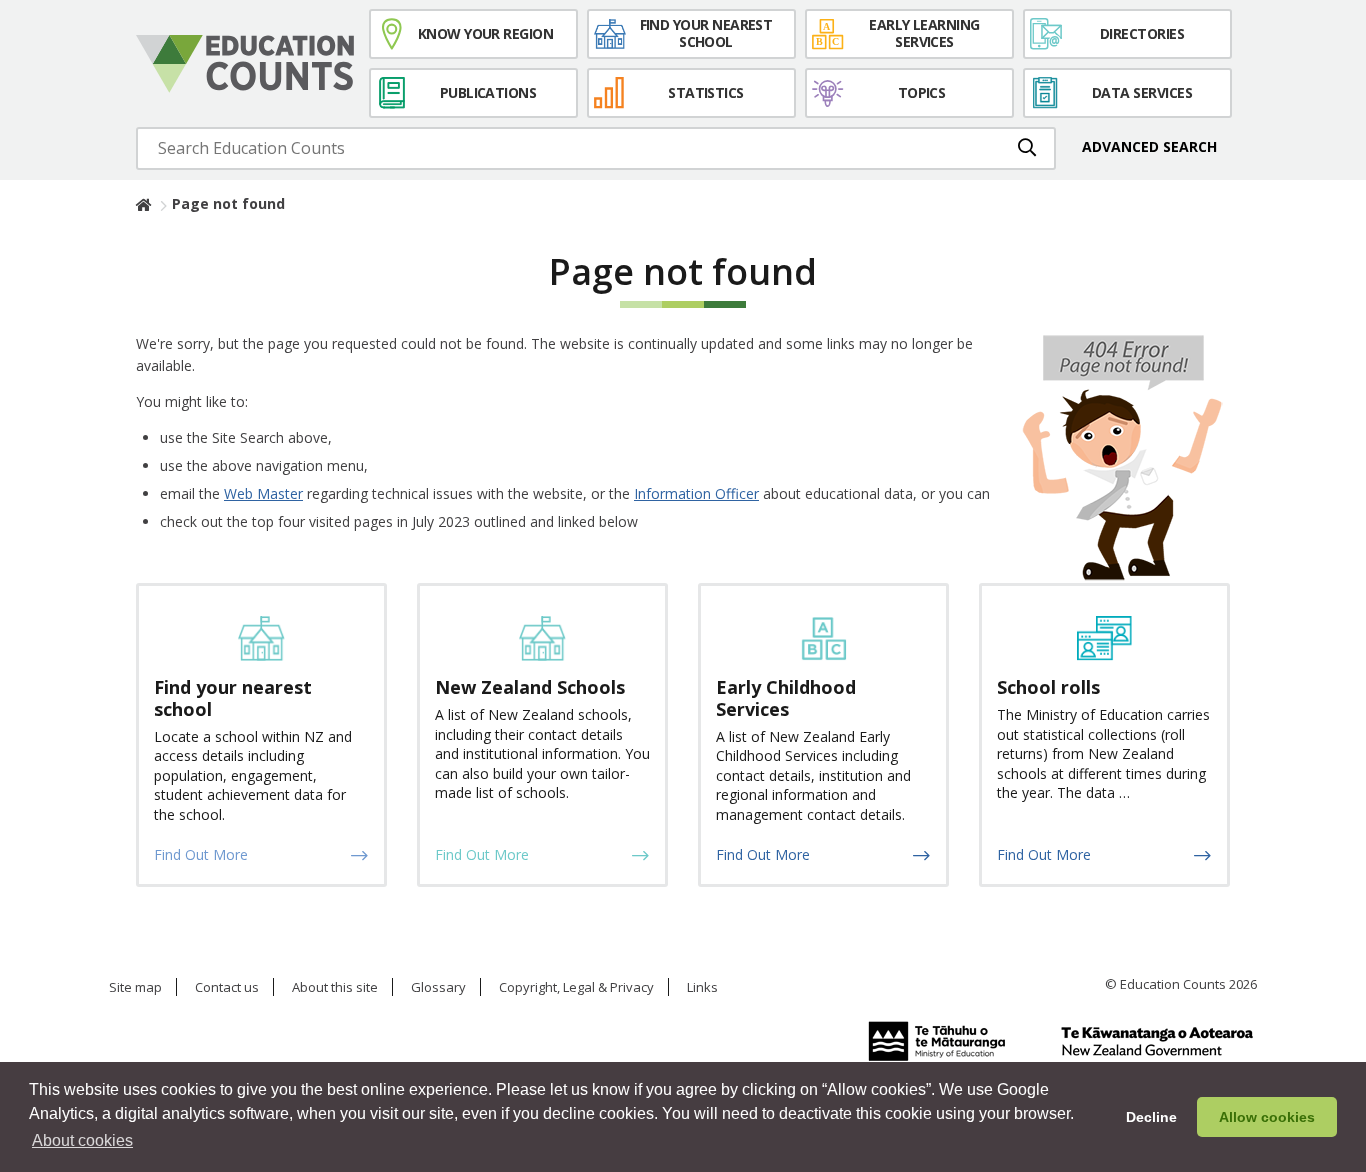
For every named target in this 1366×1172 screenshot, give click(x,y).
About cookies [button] (82, 1140)
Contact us (227, 988)
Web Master (263, 493)
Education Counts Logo (245, 64)
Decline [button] (1151, 1117)
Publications (488, 92)
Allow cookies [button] (1267, 1117)
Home (144, 204)
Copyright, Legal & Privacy (576, 988)
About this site (335, 988)
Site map (135, 988)
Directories (1142, 33)
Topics (922, 92)
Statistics (706, 92)
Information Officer (696, 493)
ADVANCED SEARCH (1149, 146)
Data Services (1142, 92)
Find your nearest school (706, 33)
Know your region (485, 33)
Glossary (438, 988)
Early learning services (924, 33)
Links (702, 988)
